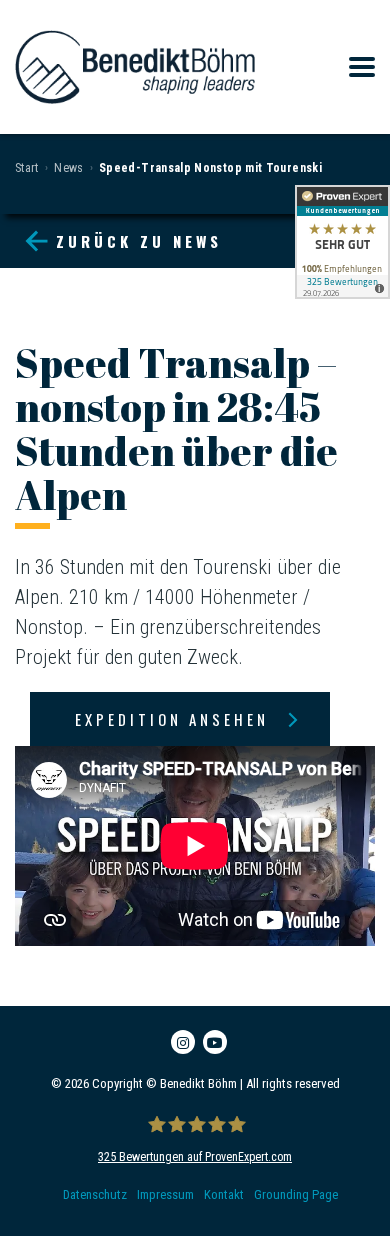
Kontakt (224, 1194)
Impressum (165, 1194)
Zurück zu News (139, 241)
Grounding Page (296, 1194)
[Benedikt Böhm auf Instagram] (183, 1042)
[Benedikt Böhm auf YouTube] (215, 1042)
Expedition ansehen (172, 719)
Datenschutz (95, 1194)
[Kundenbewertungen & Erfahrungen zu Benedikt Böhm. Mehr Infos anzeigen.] (342, 242)
